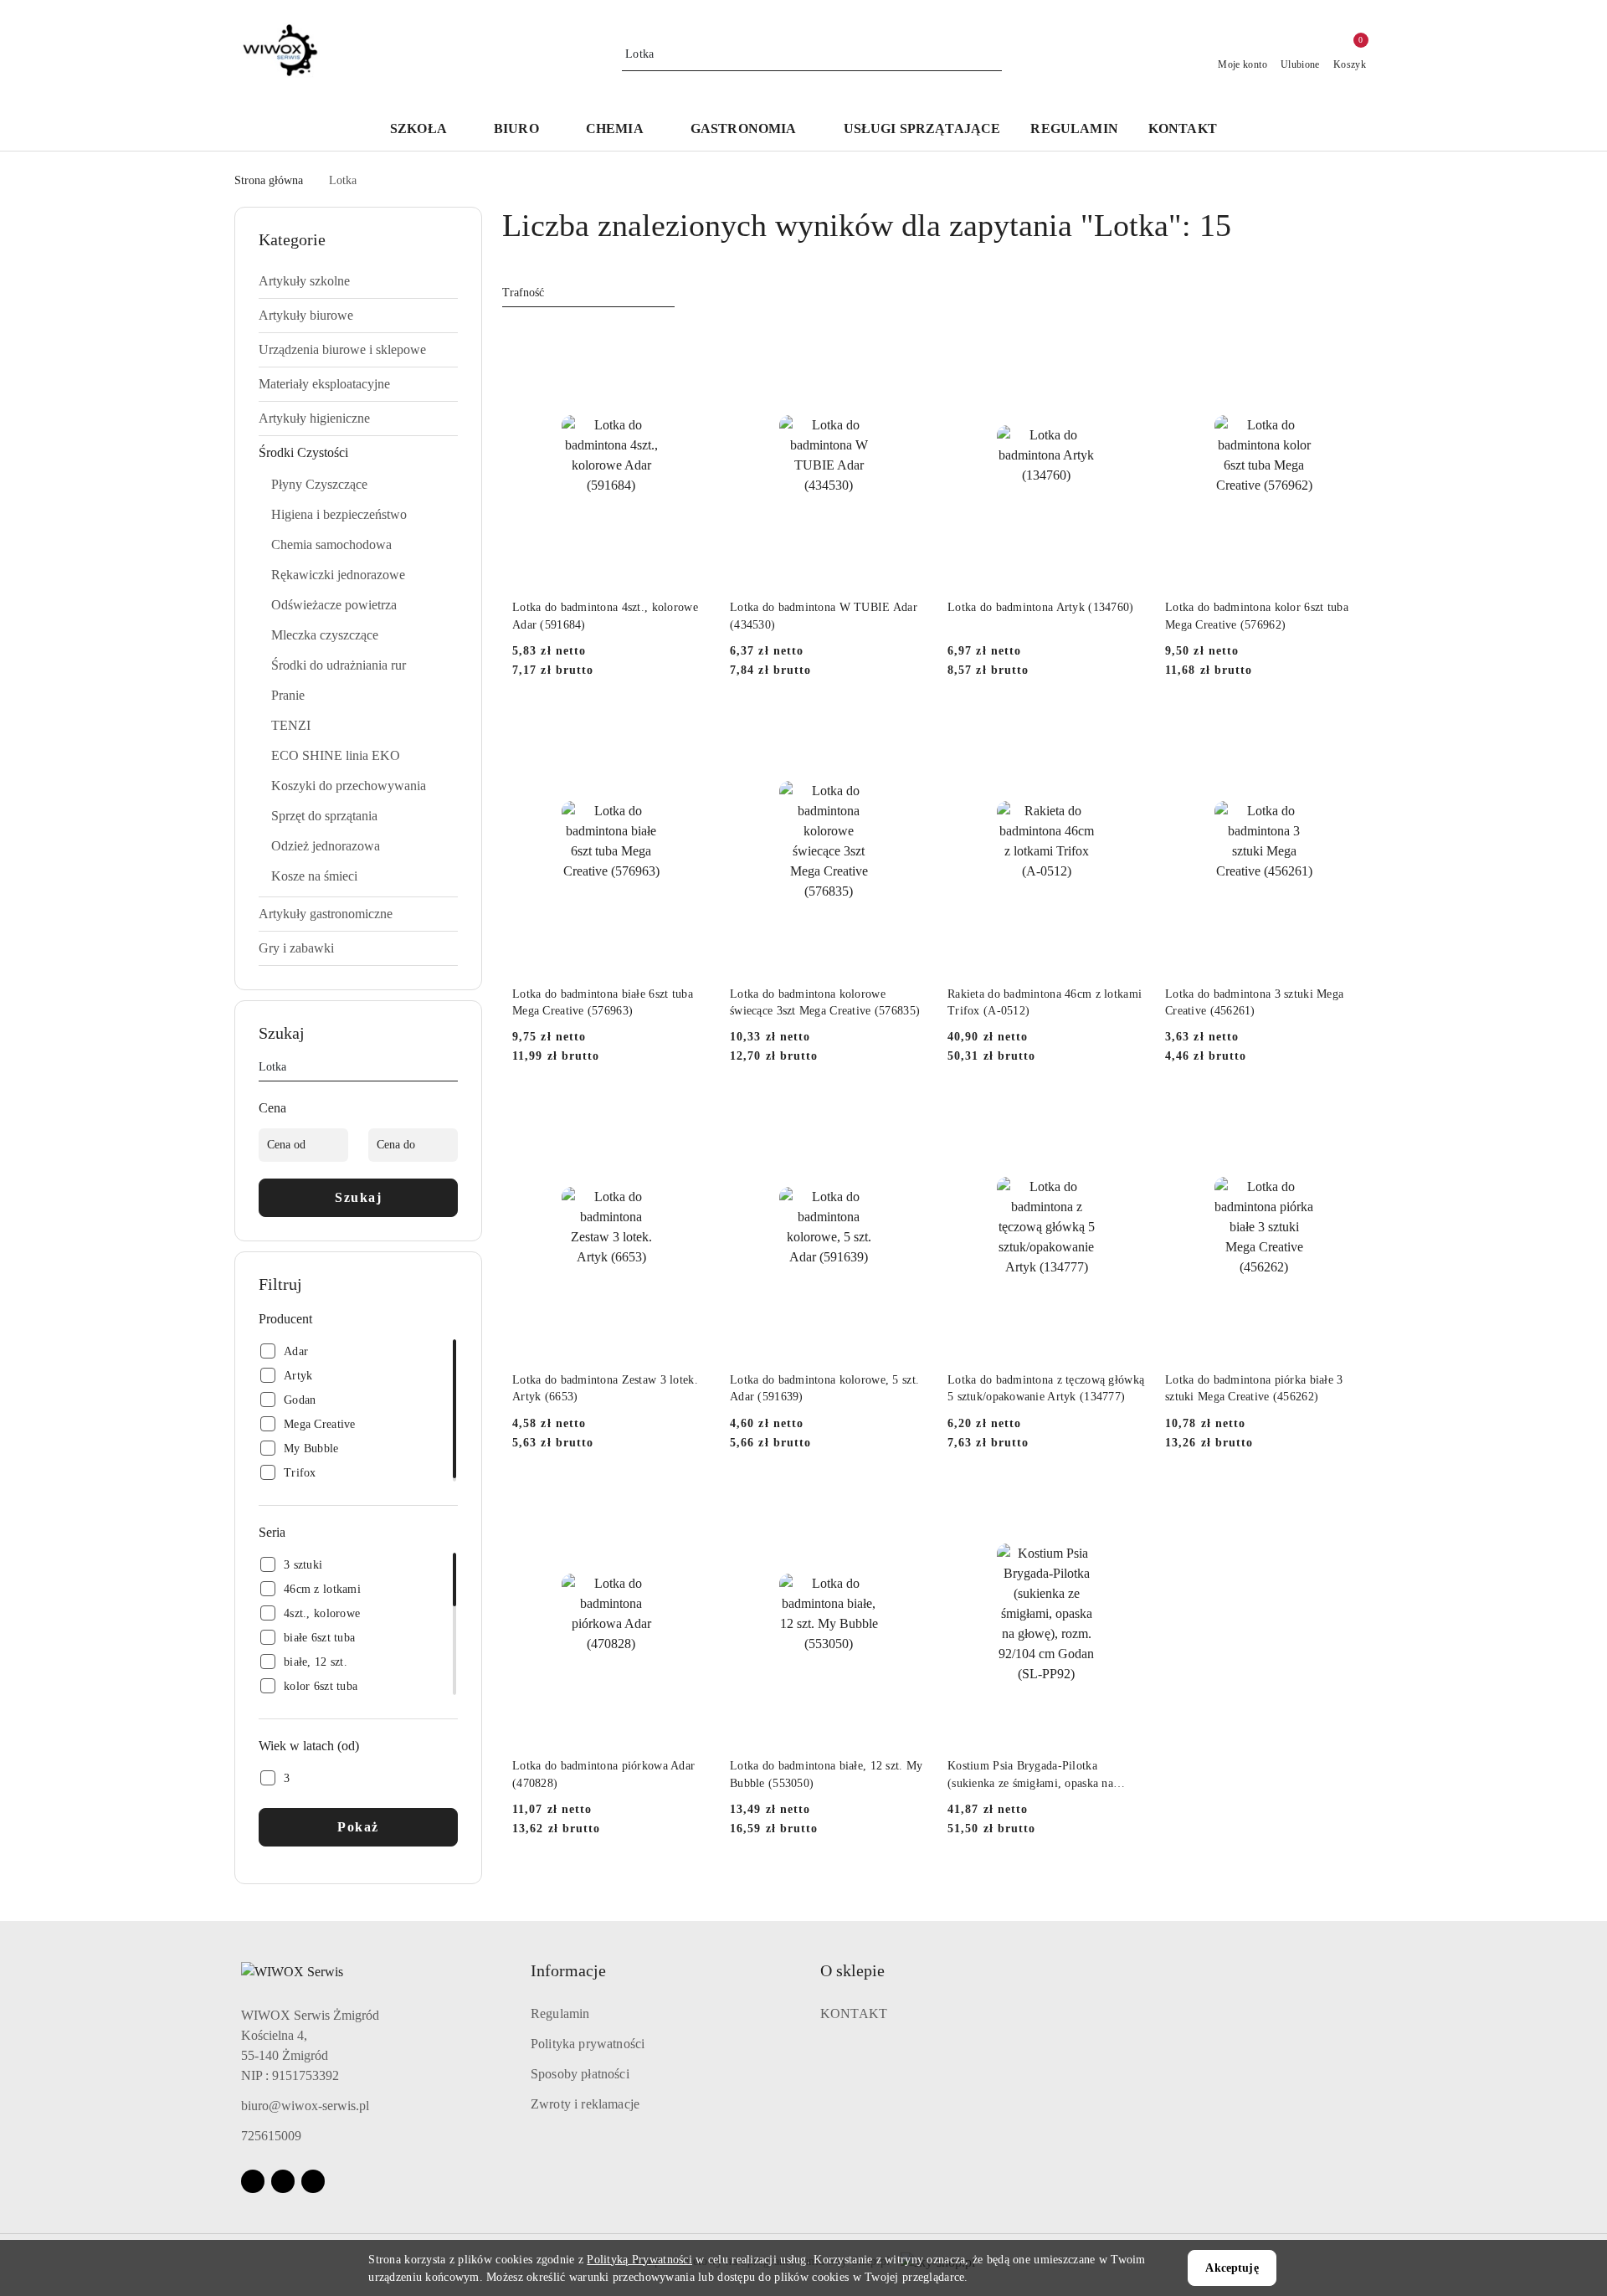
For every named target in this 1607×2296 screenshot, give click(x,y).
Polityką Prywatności (639, 2260)
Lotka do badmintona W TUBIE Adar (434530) (824, 616)
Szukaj (358, 1197)
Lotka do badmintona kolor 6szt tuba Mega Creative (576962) (1257, 616)
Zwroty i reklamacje (585, 2104)
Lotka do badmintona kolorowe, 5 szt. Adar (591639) (824, 1388)
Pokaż (358, 1827)
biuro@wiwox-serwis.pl (305, 2106)
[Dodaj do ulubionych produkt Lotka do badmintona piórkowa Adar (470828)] (691, 1502)
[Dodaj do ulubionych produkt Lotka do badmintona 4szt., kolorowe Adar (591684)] (691, 343)
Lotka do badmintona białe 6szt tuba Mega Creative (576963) (603, 1002)
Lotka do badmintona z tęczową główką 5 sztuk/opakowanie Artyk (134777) (1046, 1388)
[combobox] (588, 293)
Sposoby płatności (580, 2074)
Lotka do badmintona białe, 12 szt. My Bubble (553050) (826, 1774)
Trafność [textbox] (523, 293)
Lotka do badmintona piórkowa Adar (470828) (603, 1774)
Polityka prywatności (588, 2044)
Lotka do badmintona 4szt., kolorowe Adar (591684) (605, 616)
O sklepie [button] (852, 1970)
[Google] (313, 2181)
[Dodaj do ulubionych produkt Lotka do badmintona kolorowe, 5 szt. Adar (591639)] (908, 1115)
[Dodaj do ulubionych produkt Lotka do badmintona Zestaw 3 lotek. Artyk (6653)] (691, 1115)
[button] (427, 130)
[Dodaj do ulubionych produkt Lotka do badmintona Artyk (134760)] (1126, 343)
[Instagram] (283, 2181)
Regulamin (560, 2013)
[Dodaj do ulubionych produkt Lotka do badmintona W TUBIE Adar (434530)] (908, 343)
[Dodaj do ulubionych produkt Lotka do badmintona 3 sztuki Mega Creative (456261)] (1343, 729)
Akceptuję (1232, 2268)
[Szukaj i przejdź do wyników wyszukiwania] (992, 54)
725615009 (271, 2136)
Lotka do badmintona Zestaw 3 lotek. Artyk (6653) (605, 1388)
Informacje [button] (568, 1970)
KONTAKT (854, 2013)
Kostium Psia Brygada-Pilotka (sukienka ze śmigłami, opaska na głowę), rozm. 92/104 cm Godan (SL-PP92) (1042, 1775)
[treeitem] (358, 281)
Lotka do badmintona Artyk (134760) (1041, 607)
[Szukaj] (451, 1070)
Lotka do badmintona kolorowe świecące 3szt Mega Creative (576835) (825, 1002)
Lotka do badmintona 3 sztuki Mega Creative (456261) (1254, 1002)
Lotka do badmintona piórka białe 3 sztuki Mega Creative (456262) (1254, 1388)
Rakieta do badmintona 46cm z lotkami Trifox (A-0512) (1045, 1002)
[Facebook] (253, 2181)
